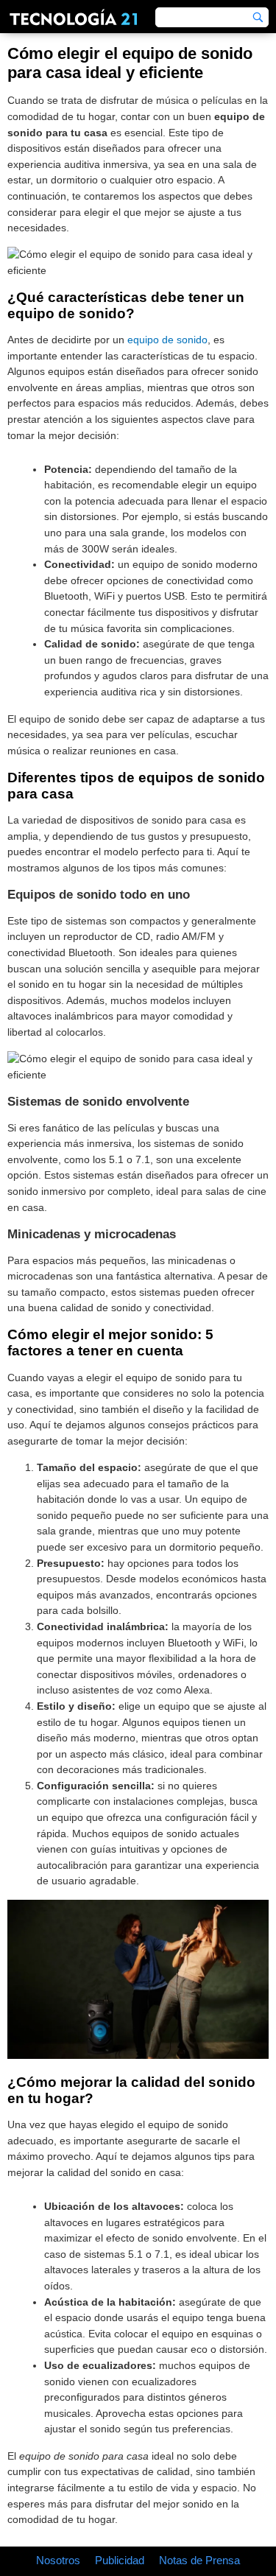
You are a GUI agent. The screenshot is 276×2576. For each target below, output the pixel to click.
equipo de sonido (167, 340)
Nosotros (58, 2560)
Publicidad (120, 2560)
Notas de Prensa (199, 2560)
